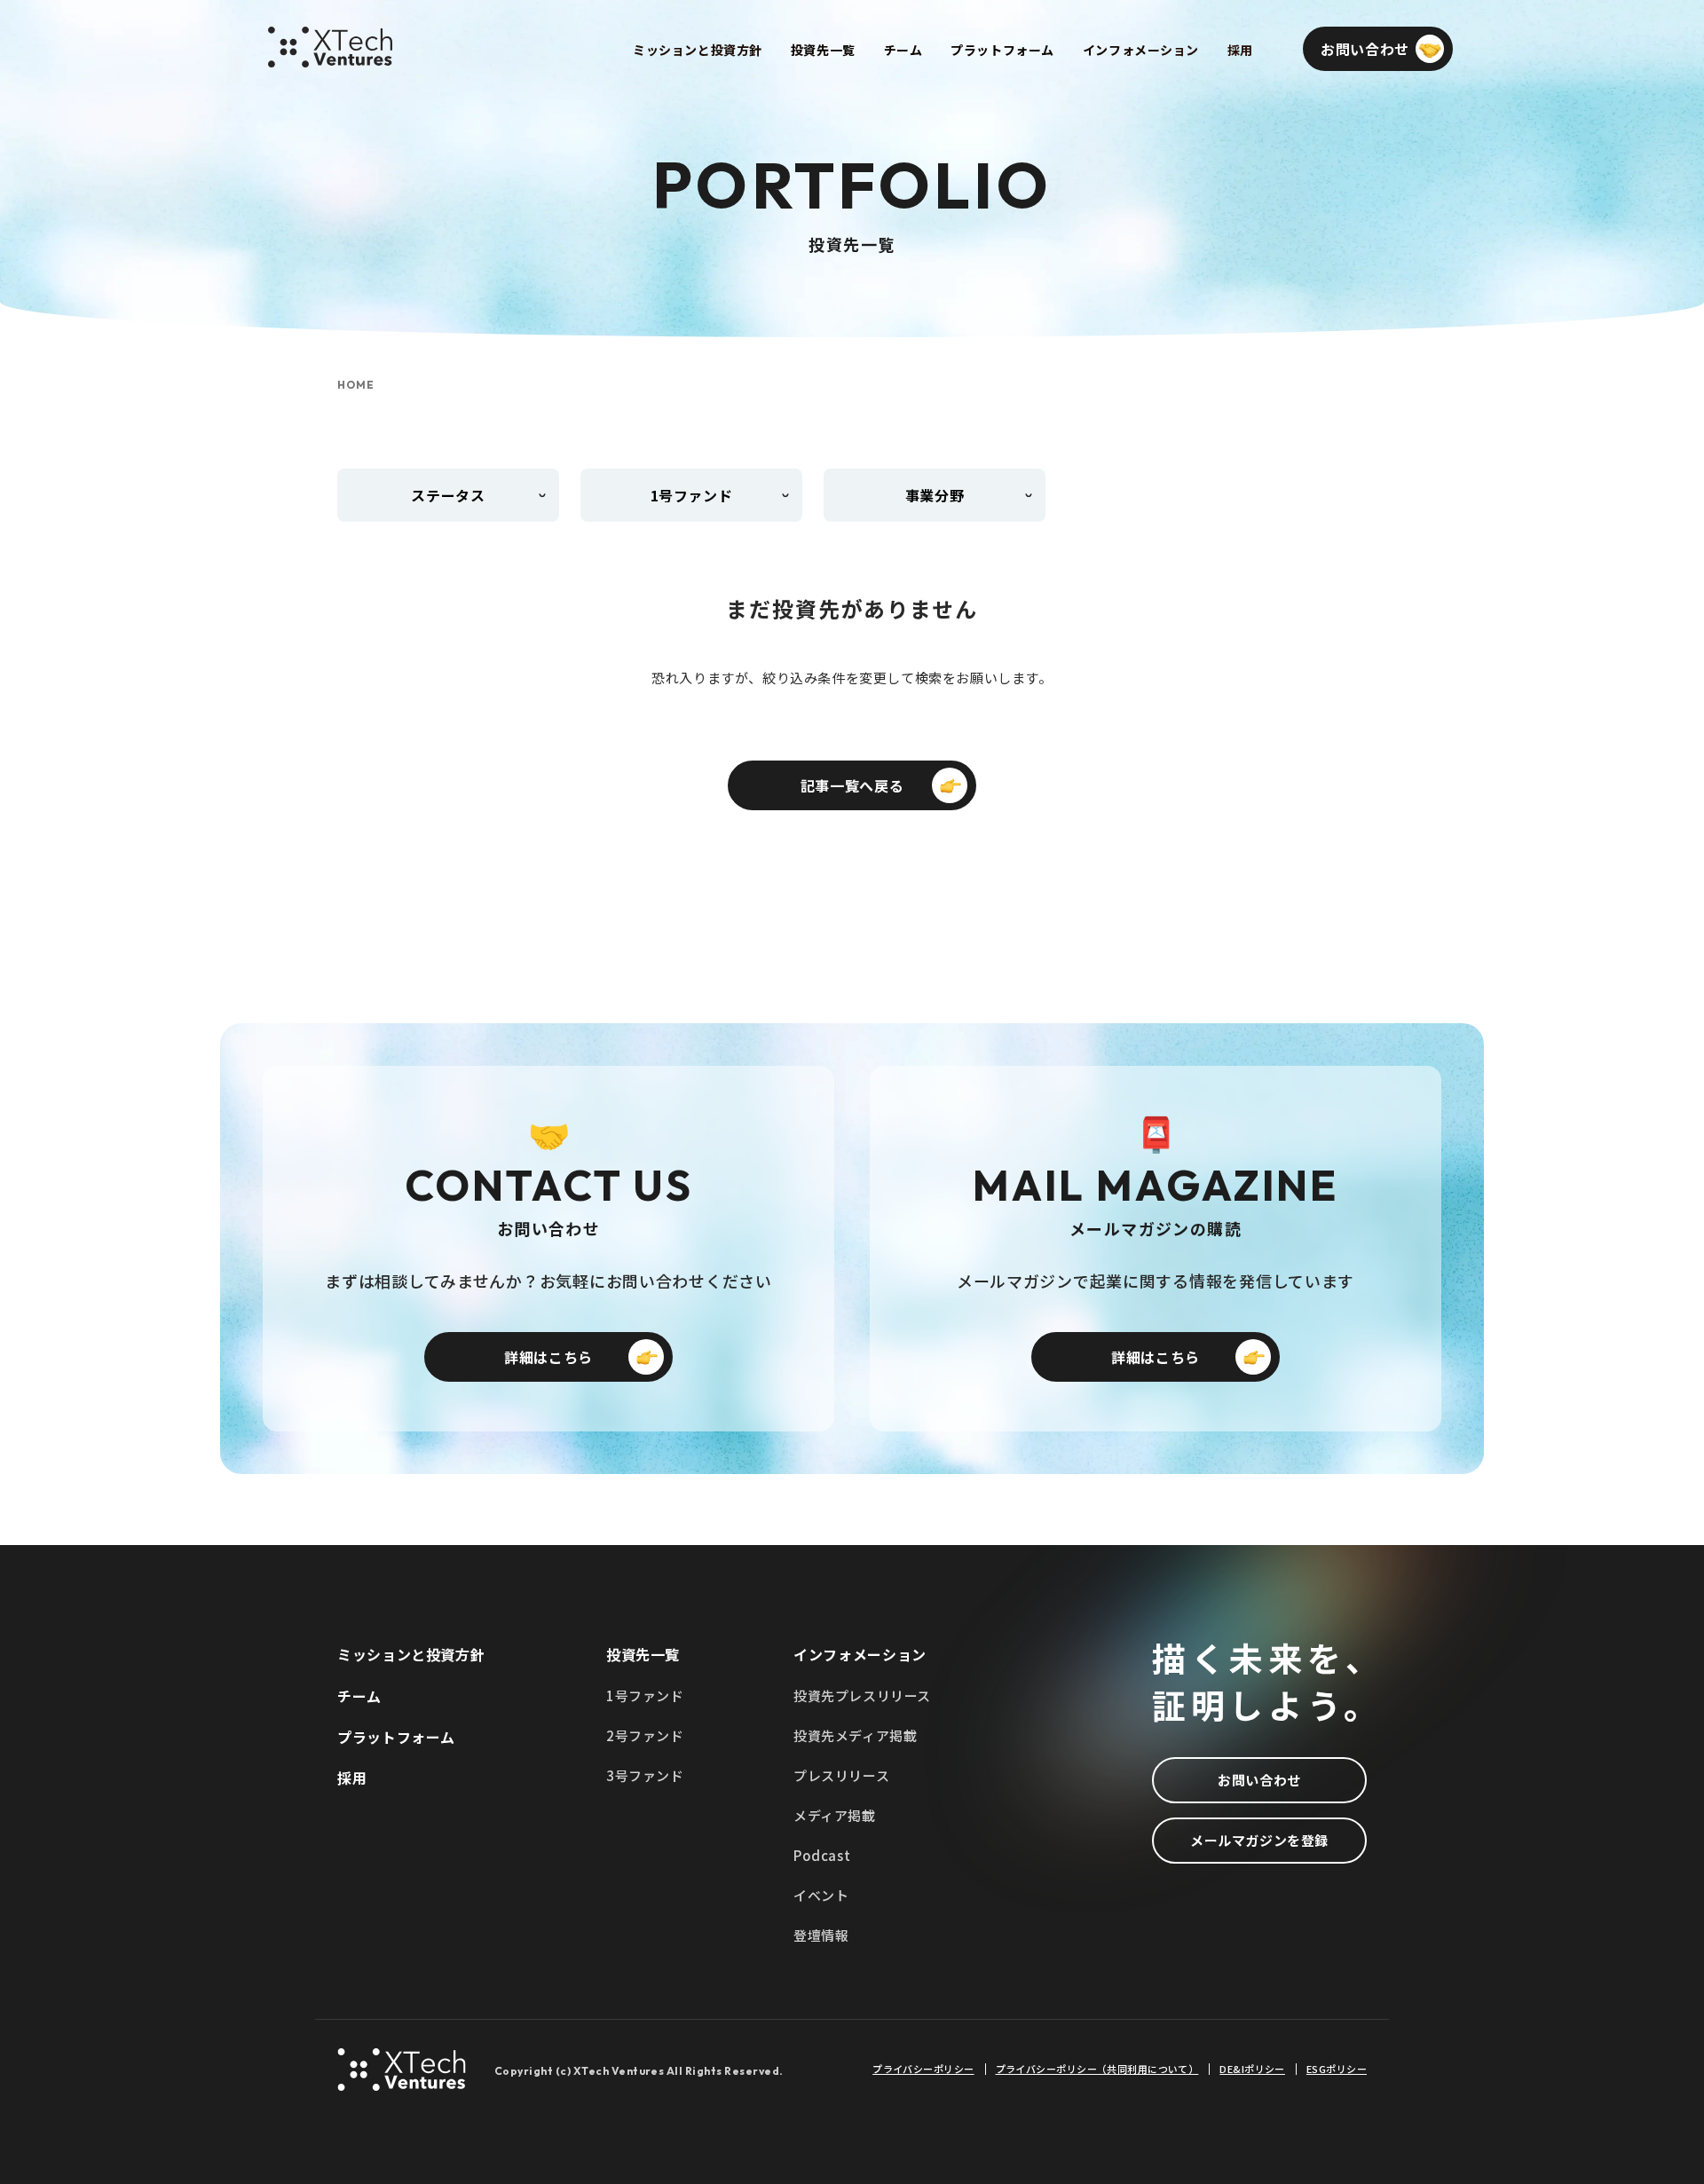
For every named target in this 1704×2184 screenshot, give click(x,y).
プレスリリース (841, 1775)
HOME (356, 385)
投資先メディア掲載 (855, 1735)
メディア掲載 (835, 1815)
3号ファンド (645, 1775)
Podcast (822, 1855)
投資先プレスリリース (862, 1695)
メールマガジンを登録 (1259, 1840)
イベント (821, 1895)
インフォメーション (860, 1654)
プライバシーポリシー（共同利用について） (1097, 2069)
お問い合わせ (1259, 1780)
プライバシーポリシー (923, 2069)
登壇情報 (821, 1935)
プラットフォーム (396, 1737)
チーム (359, 1696)
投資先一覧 (643, 1654)
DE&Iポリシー (1252, 2069)
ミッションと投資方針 (411, 1654)
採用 (352, 1778)
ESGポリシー (1337, 2069)
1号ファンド (645, 1695)
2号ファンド (645, 1735)
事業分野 (935, 495)
